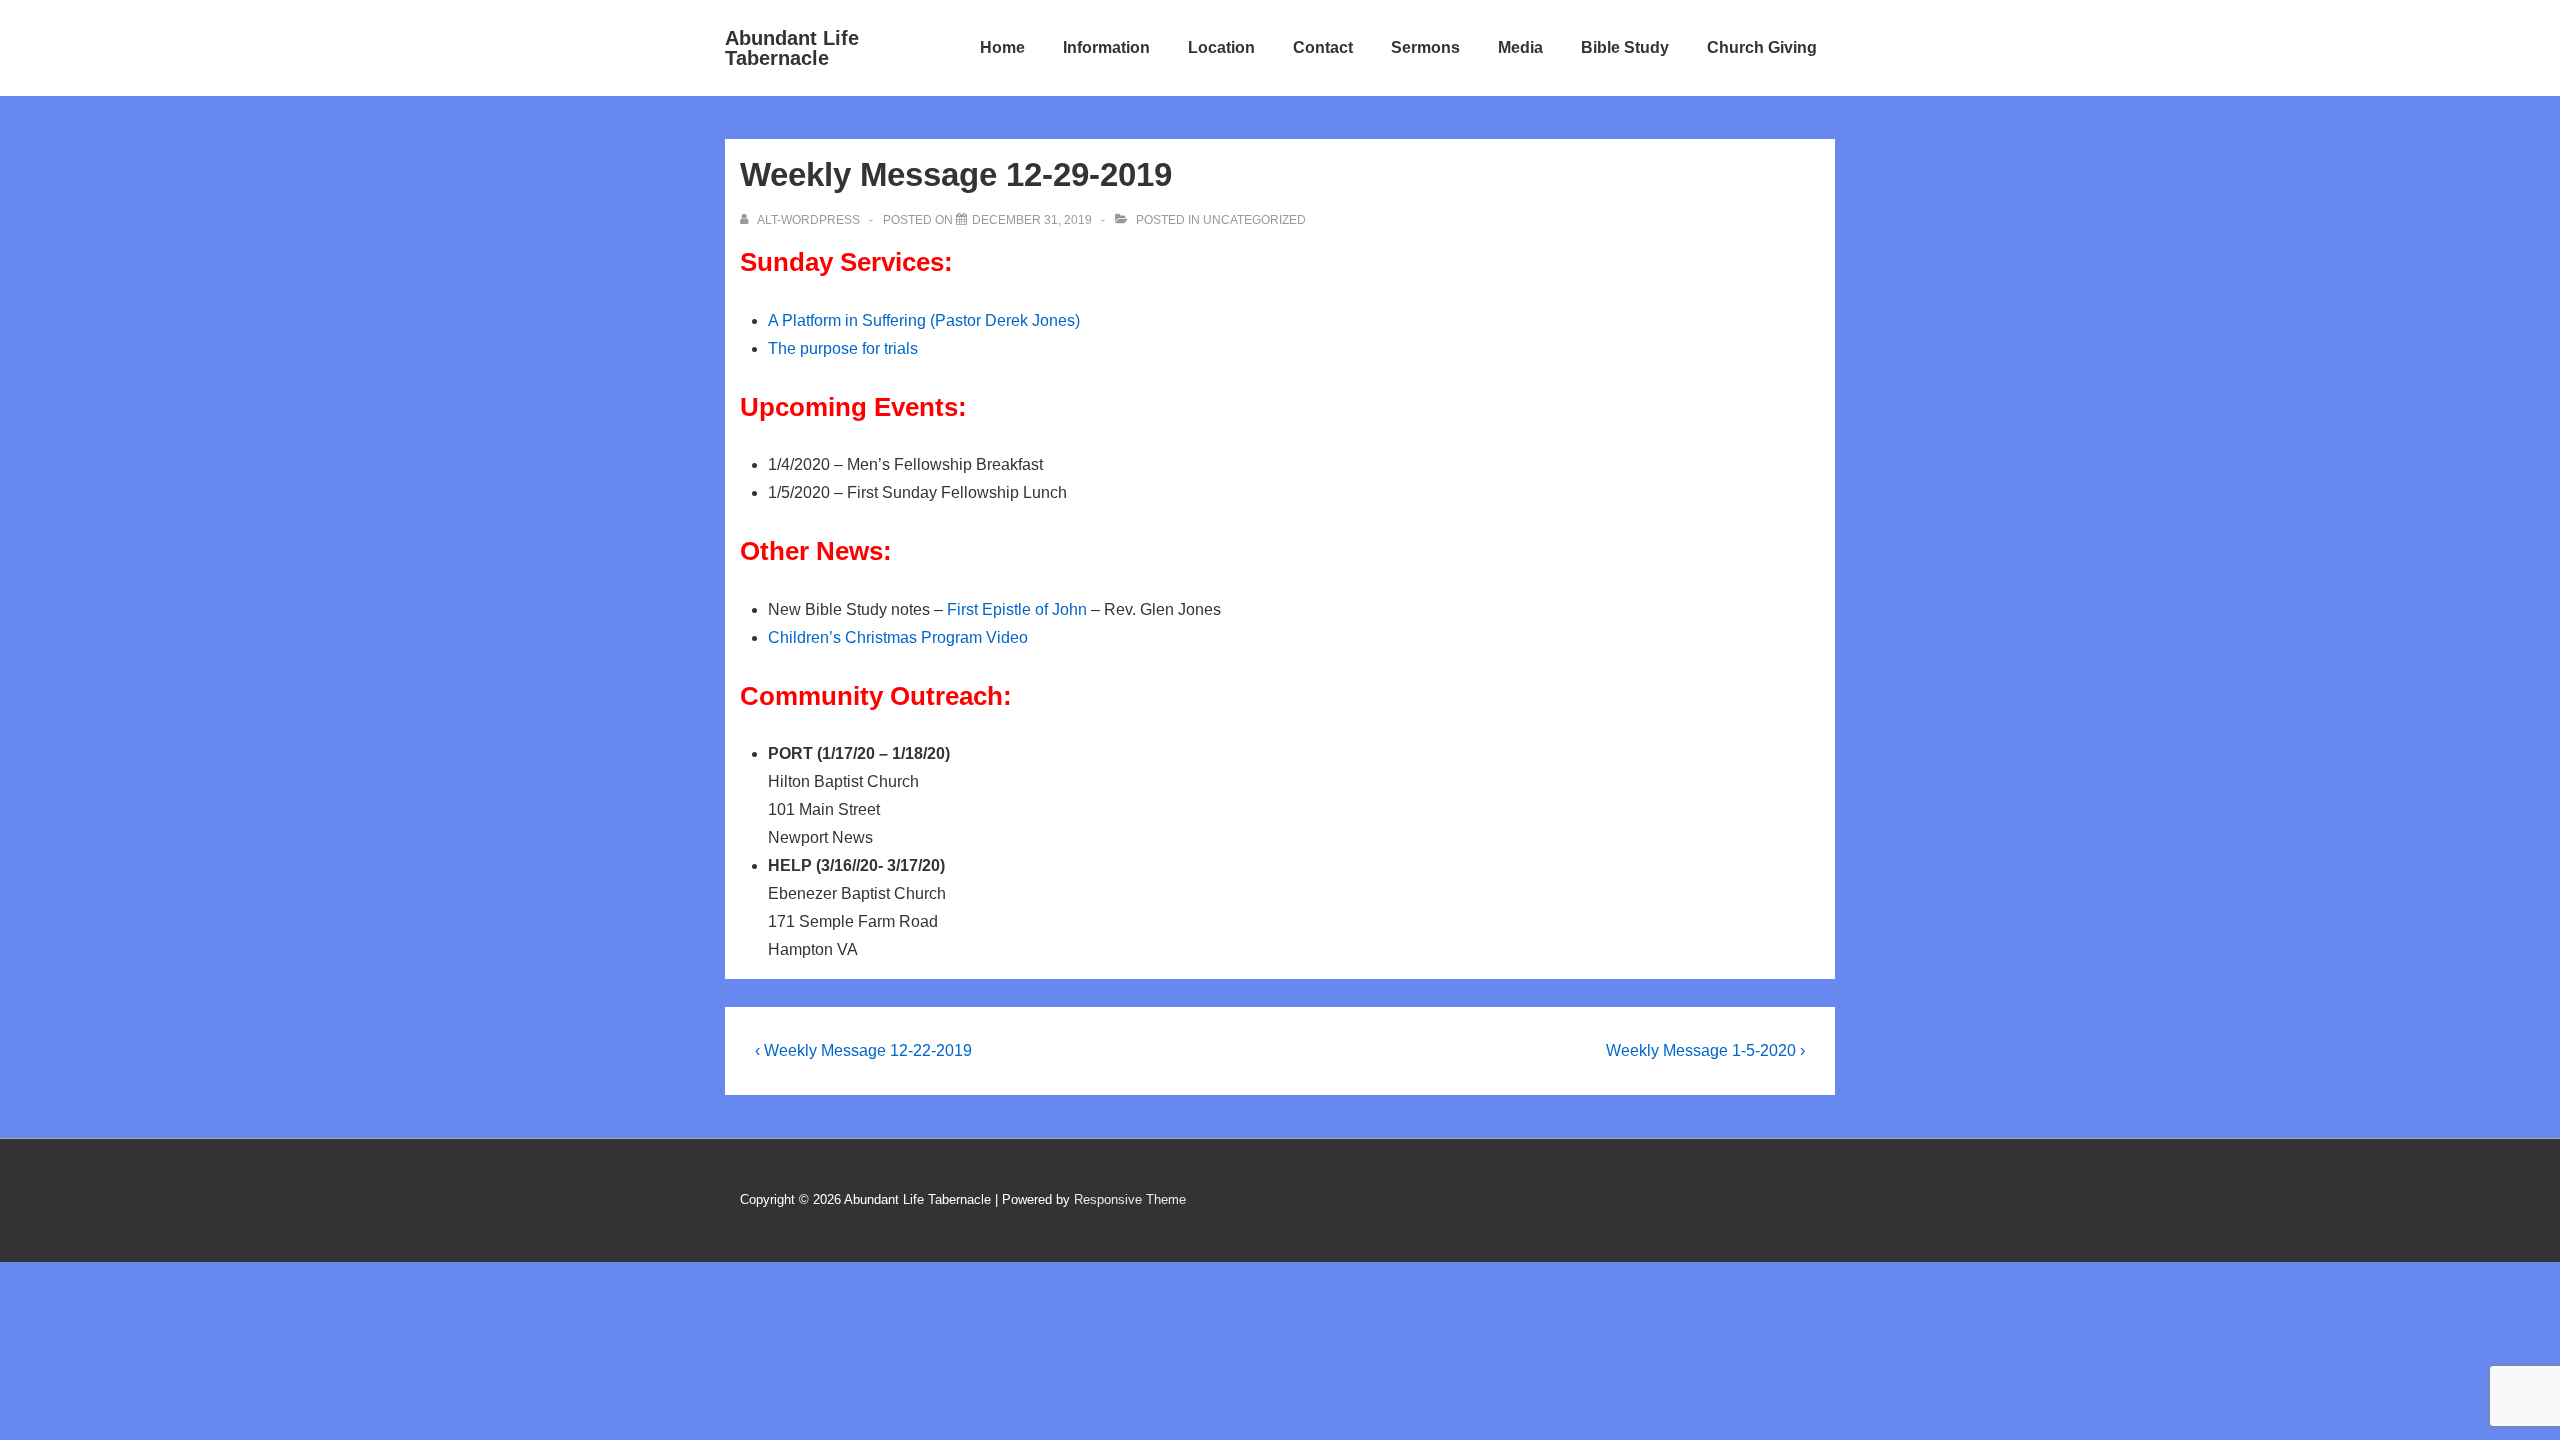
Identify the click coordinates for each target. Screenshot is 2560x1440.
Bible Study (1625, 47)
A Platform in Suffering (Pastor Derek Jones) (924, 320)
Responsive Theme (1130, 1199)
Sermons (1425, 47)
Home (1002, 47)
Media (1520, 47)
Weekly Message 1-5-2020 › (1705, 1050)
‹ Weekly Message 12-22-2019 (863, 1050)
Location (1221, 47)
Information (1106, 47)
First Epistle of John (1017, 609)
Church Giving (1762, 47)
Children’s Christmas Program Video (898, 637)
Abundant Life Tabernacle (792, 48)
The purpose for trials (843, 348)
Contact (1323, 47)
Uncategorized (1254, 220)
